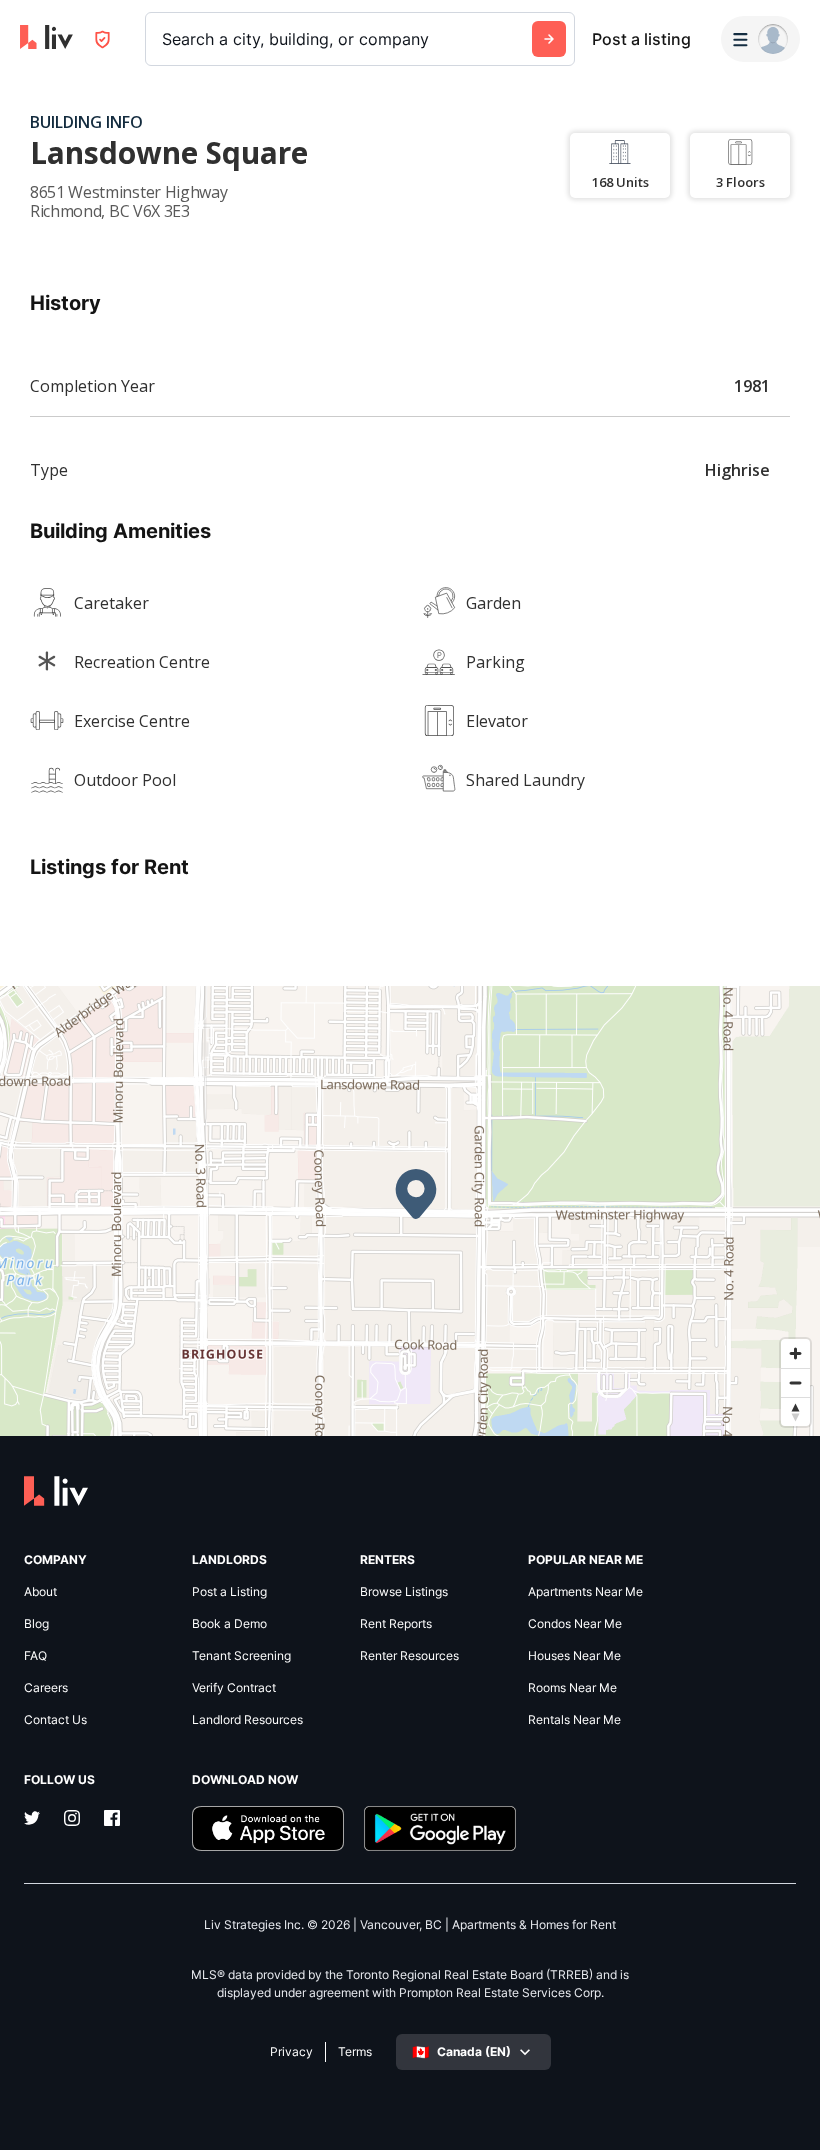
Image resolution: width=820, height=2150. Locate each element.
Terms (355, 2052)
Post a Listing (229, 1592)
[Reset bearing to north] (795, 1411)
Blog (36, 1624)
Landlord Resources (247, 1720)
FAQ (35, 1656)
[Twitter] (32, 1820)
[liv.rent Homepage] (46, 39)
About (40, 1592)
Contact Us (55, 1720)
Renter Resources (409, 1656)
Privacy (291, 2052)
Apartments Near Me (585, 1592)
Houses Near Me (574, 1656)
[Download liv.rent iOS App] (268, 1828)
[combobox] (164, 39)
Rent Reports (396, 1624)
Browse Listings (404, 1592)
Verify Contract (234, 1688)
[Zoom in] (795, 1353)
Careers (46, 1688)
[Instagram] (72, 1820)
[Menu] (760, 39)
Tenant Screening (241, 1656)
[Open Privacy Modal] (102, 39)
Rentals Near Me (574, 1720)
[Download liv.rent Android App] (440, 1828)
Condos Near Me (575, 1624)
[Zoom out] (795, 1382)
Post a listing (641, 39)
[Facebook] (112, 1820)
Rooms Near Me (572, 1688)
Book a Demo (229, 1624)
